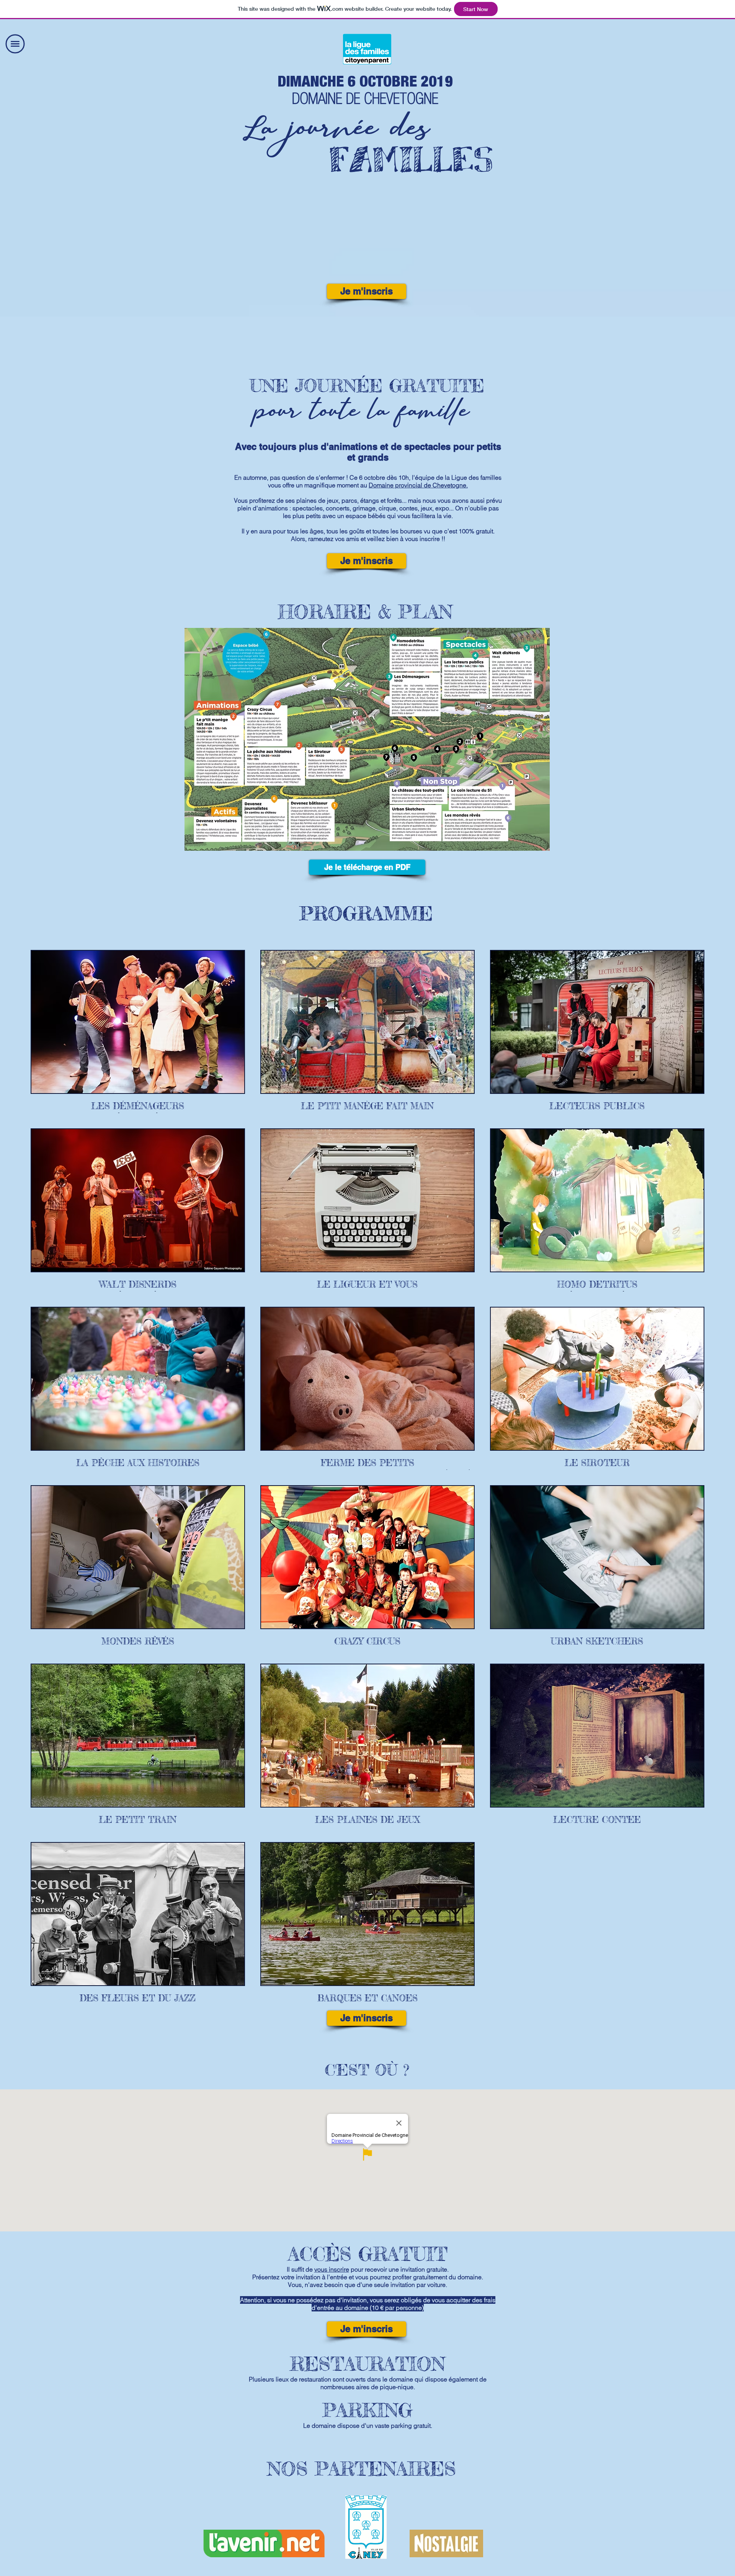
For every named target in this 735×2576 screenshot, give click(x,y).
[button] (15, 44)
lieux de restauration (303, 2379)
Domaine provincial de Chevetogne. (418, 485)
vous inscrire (332, 2269)
